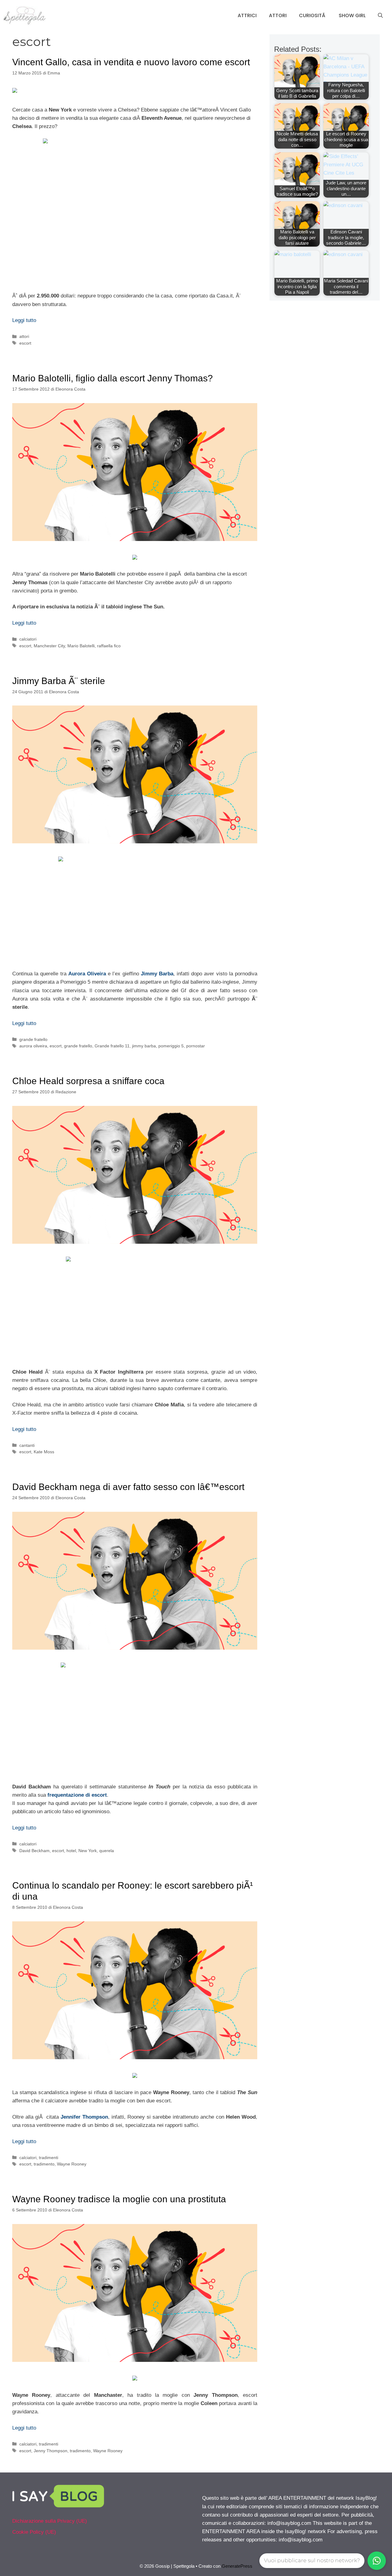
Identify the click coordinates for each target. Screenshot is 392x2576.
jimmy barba (144, 1046)
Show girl (352, 15)
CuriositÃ (313, 15)
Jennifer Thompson (84, 2117)
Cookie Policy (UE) (34, 2532)
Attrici (247, 15)
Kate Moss (44, 1452)
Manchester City (49, 646)
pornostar (196, 1046)
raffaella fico (109, 646)
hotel (71, 1851)
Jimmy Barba (157, 974)
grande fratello (33, 1039)
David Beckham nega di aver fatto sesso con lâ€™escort (128, 1487)
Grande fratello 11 (112, 1046)
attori (24, 336)
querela (107, 1851)
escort (25, 343)
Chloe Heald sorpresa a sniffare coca (88, 1081)
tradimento (44, 2164)
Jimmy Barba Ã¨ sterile (59, 681)
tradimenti (49, 2158)
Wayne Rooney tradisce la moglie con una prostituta (119, 2199)
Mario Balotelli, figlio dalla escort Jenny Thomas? (113, 378)
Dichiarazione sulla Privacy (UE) (50, 2521)
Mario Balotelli (81, 646)
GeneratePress (237, 2566)
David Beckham (34, 1851)
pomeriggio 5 (171, 1046)
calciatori (28, 639)
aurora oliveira (33, 1046)
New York (88, 1851)
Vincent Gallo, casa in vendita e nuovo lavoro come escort (131, 62)
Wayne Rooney (72, 2164)
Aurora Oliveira (87, 974)
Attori (278, 15)
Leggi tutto (24, 320)
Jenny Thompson (51, 2451)
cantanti (27, 1445)
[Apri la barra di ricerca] (380, 16)
